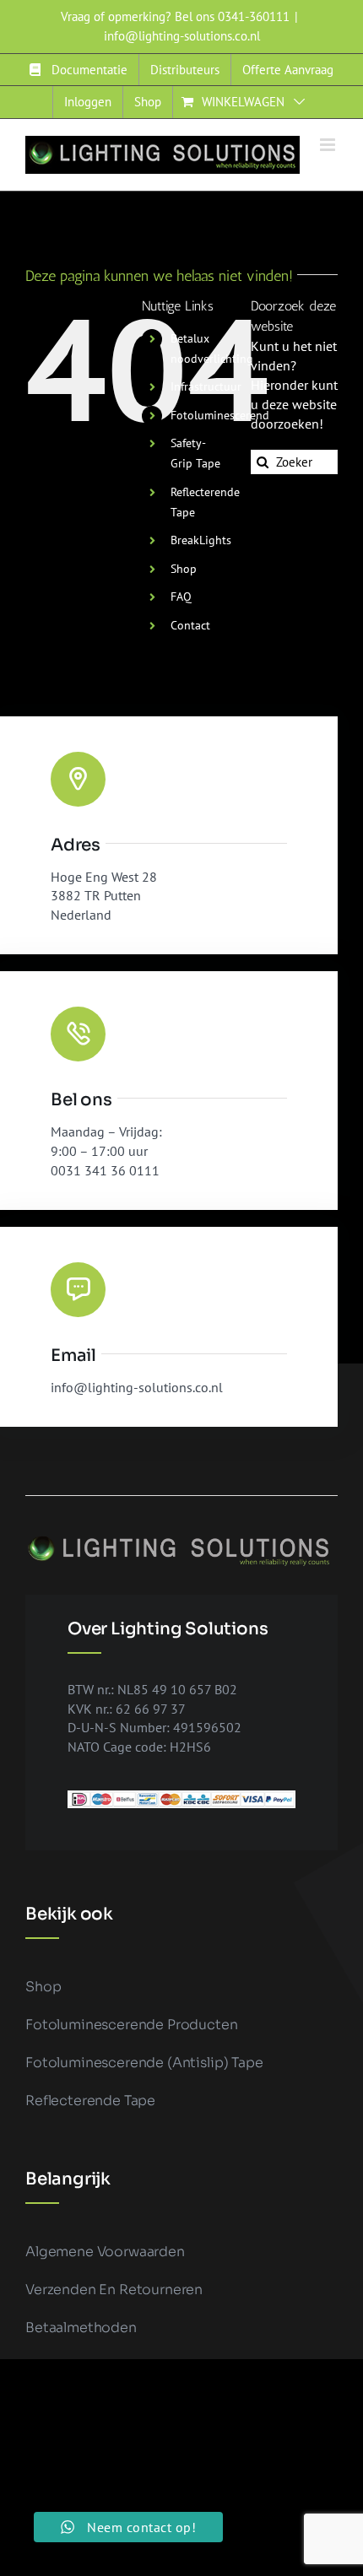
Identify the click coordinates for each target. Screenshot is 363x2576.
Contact (190, 625)
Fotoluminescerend (220, 415)
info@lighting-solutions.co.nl (182, 36)
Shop (184, 569)
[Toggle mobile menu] (329, 145)
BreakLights (201, 540)
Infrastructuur (206, 386)
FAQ (181, 597)
